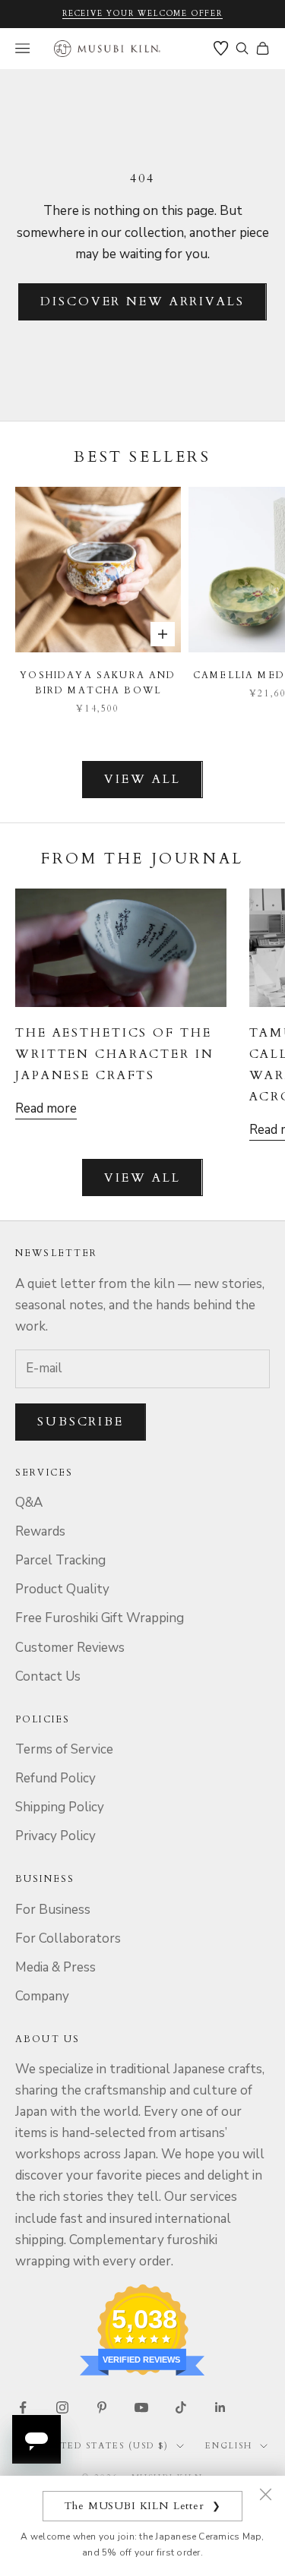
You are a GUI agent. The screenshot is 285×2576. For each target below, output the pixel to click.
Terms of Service (64, 1749)
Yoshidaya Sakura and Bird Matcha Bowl (98, 683)
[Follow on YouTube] (141, 2407)
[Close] (265, 2494)
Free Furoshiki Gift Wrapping (100, 1618)
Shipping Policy (60, 1807)
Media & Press (55, 1967)
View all (142, 779)
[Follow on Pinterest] (102, 2407)
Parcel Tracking (60, 1560)
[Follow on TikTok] (181, 2407)
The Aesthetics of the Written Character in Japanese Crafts (115, 1054)
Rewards (40, 1531)
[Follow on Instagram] (62, 2407)
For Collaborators (68, 1938)
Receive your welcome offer (142, 14)
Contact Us (48, 1676)
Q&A (29, 1503)
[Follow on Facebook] (23, 2407)
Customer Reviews (70, 1648)
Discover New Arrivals (142, 301)
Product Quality (62, 1589)
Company (42, 1996)
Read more (46, 1108)
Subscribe (81, 1422)
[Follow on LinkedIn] (220, 2407)
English (229, 2446)
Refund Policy (55, 1778)
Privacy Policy (55, 1836)
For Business (53, 1910)
